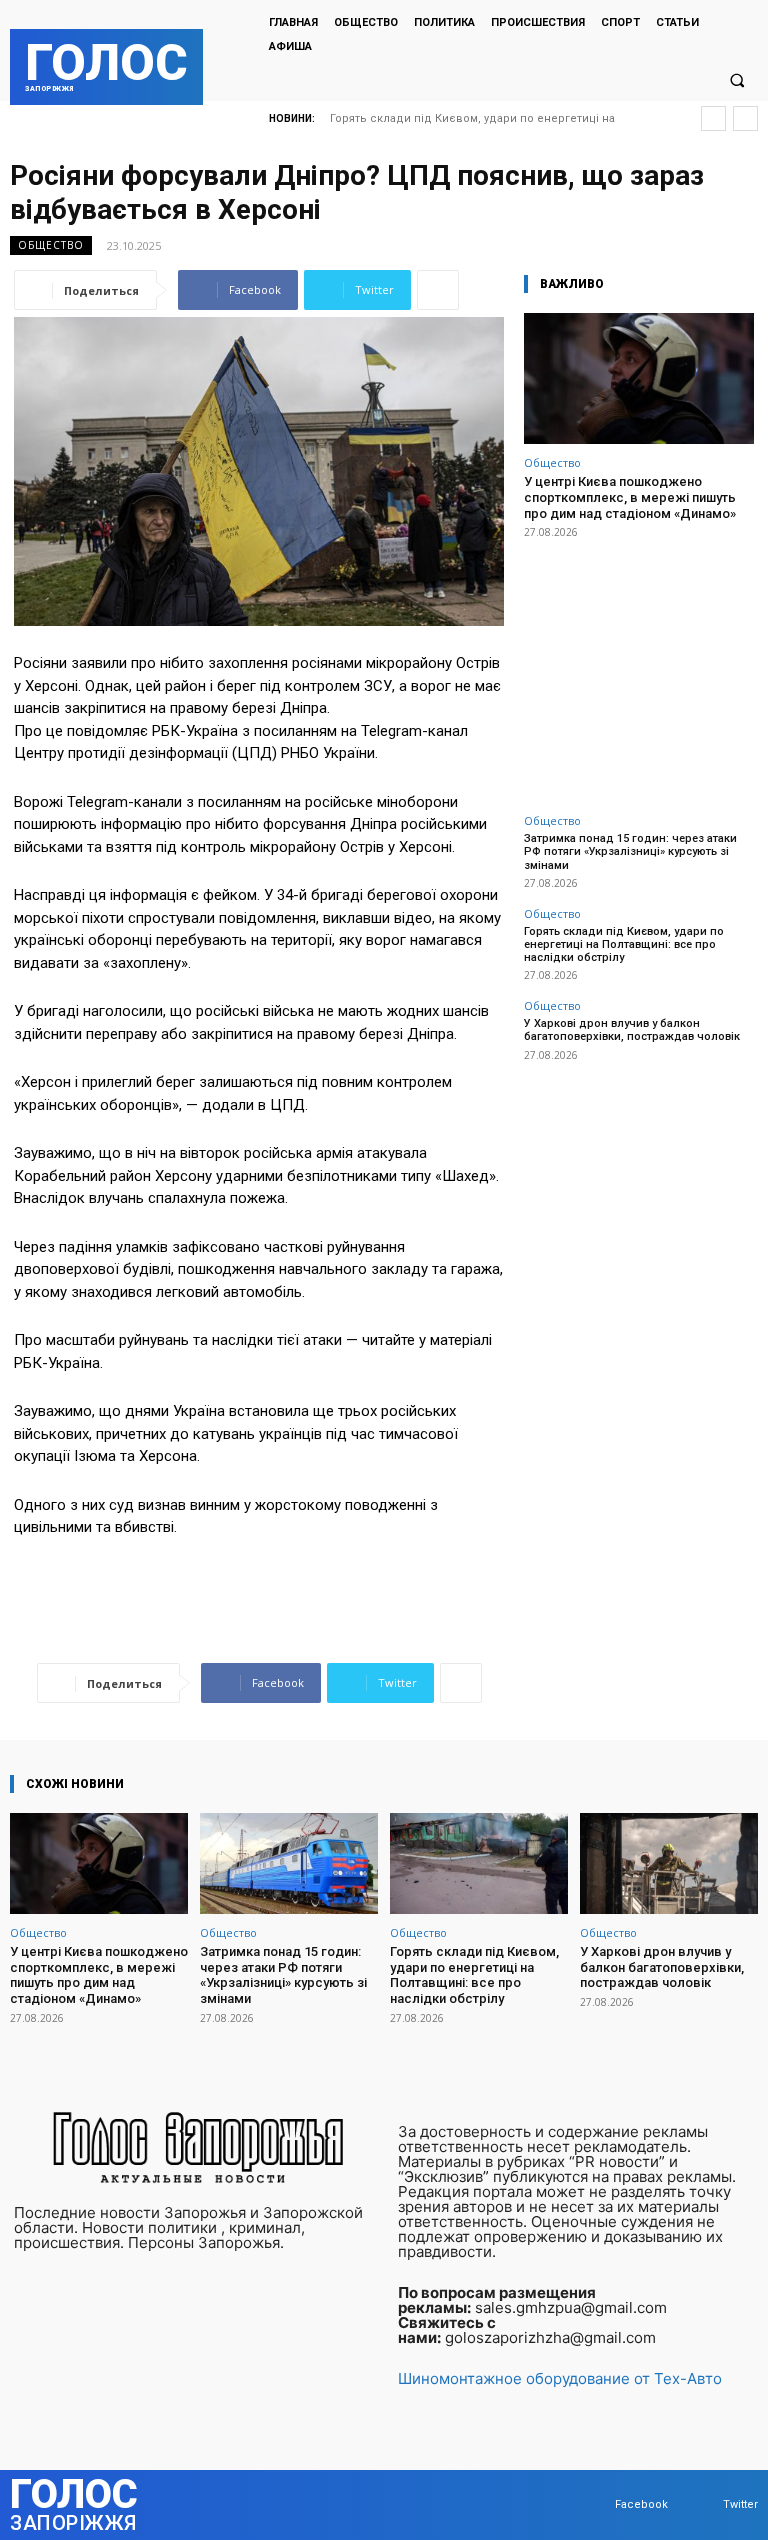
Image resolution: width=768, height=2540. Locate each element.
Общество (51, 245)
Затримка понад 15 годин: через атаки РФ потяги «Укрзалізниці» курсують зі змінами (630, 851)
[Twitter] (703, 2504)
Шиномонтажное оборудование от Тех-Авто (560, 2378)
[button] (737, 80)
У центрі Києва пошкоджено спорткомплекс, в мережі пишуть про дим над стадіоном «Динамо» (630, 497)
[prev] (713, 118)
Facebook (641, 2504)
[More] (438, 290)
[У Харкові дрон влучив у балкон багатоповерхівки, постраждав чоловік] (669, 1863)
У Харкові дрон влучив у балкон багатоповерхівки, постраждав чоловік (632, 1030)
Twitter (740, 2504)
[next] (745, 118)
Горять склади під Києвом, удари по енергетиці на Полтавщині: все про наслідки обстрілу (624, 944)
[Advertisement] (639, 665)
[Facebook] (595, 2504)
